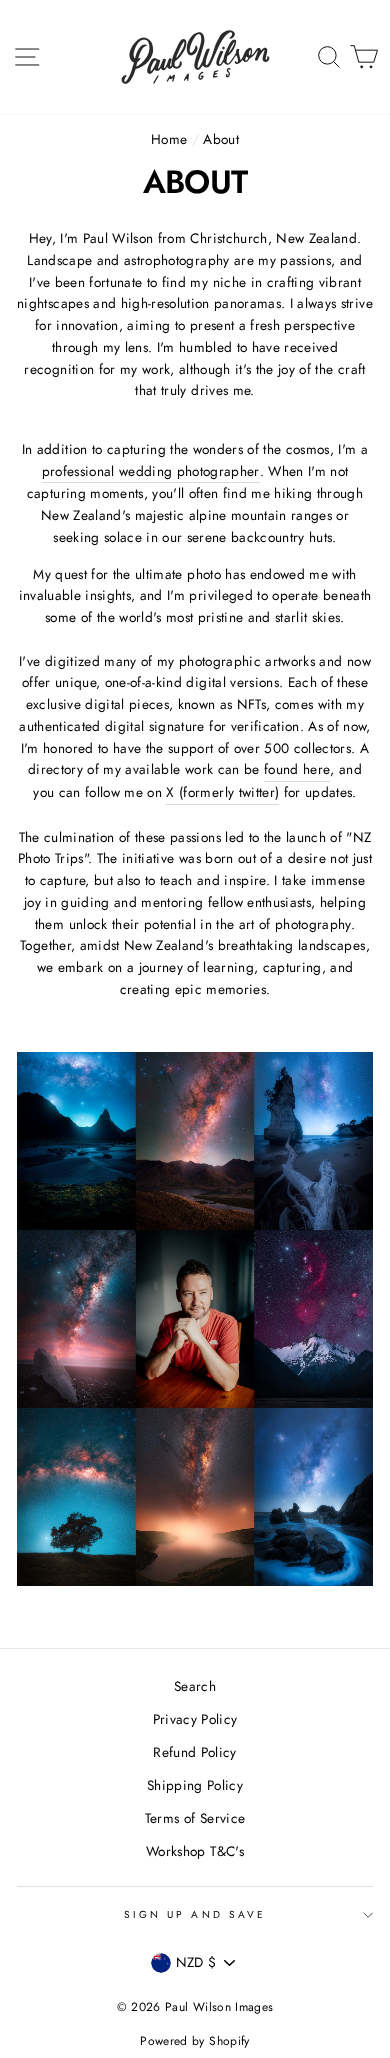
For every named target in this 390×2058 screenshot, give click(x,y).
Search (195, 1686)
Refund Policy (194, 1752)
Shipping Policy (195, 1785)
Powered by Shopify (194, 2041)
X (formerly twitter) (222, 792)
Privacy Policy (195, 1719)
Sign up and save (195, 1914)
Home (169, 139)
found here (297, 769)
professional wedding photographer (151, 471)
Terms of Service (195, 1818)
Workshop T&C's (195, 1851)
